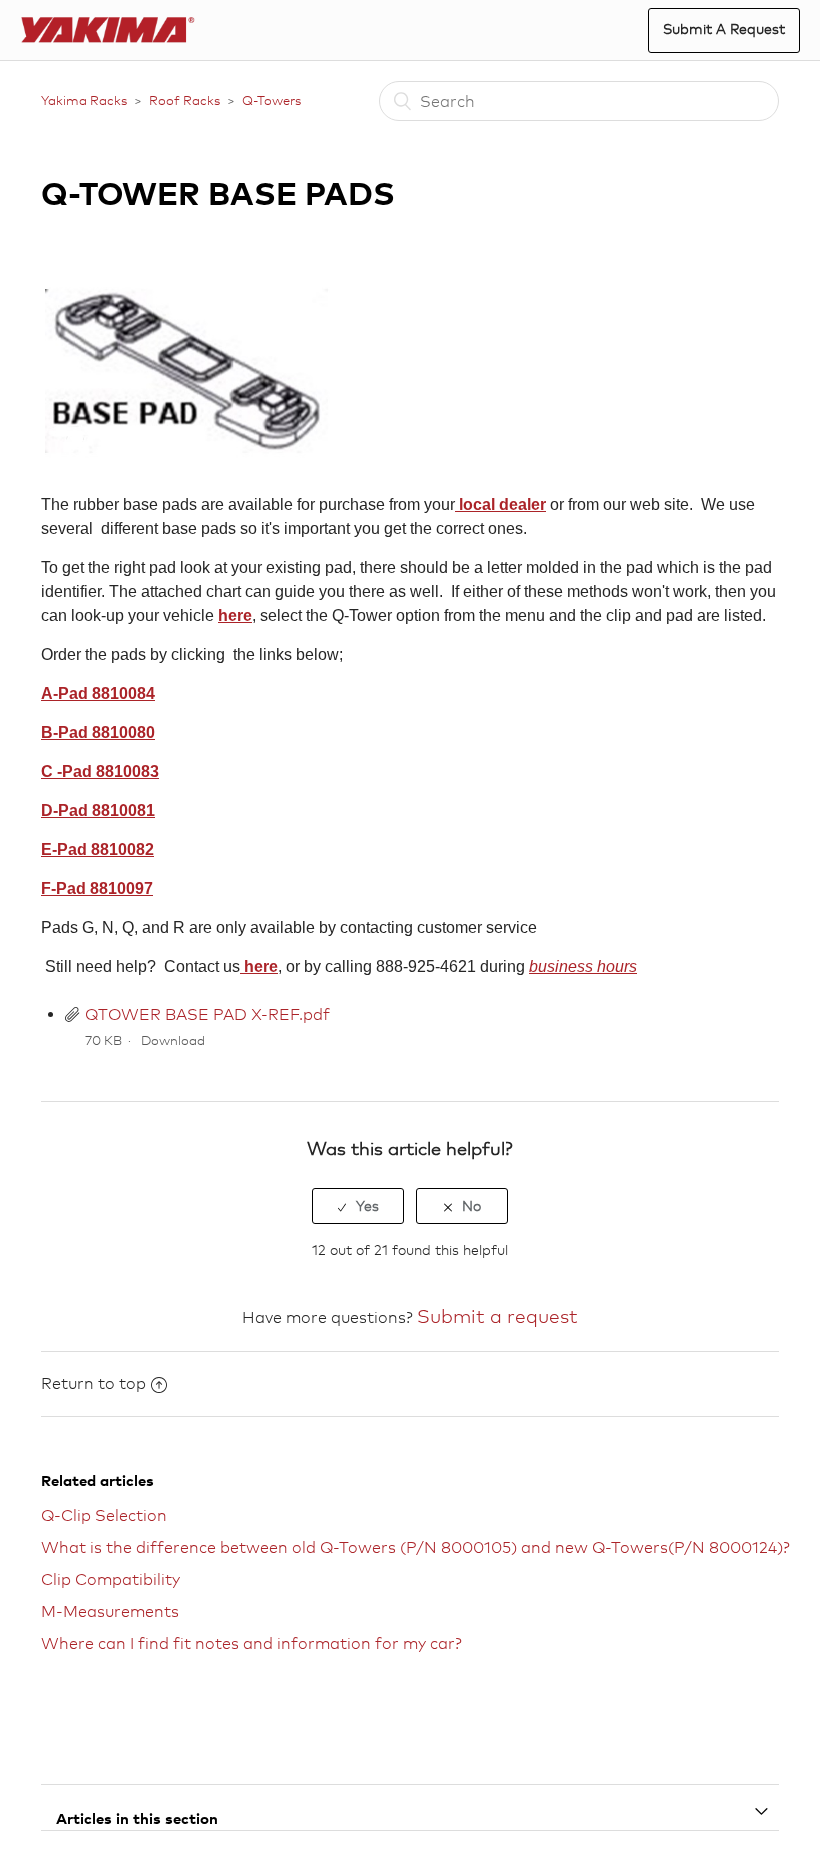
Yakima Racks (84, 100)
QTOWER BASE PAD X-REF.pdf (207, 1014)
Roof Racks (184, 100)
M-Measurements (110, 1611)
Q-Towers (271, 100)
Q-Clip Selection (104, 1515)
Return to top (93, 1383)
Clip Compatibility (110, 1579)
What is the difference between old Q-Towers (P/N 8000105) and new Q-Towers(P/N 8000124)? (415, 1547)
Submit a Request (724, 28)
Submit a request (497, 1316)
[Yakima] (108, 30)
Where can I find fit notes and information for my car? (251, 1643)
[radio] (358, 1206)
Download (173, 1040)
